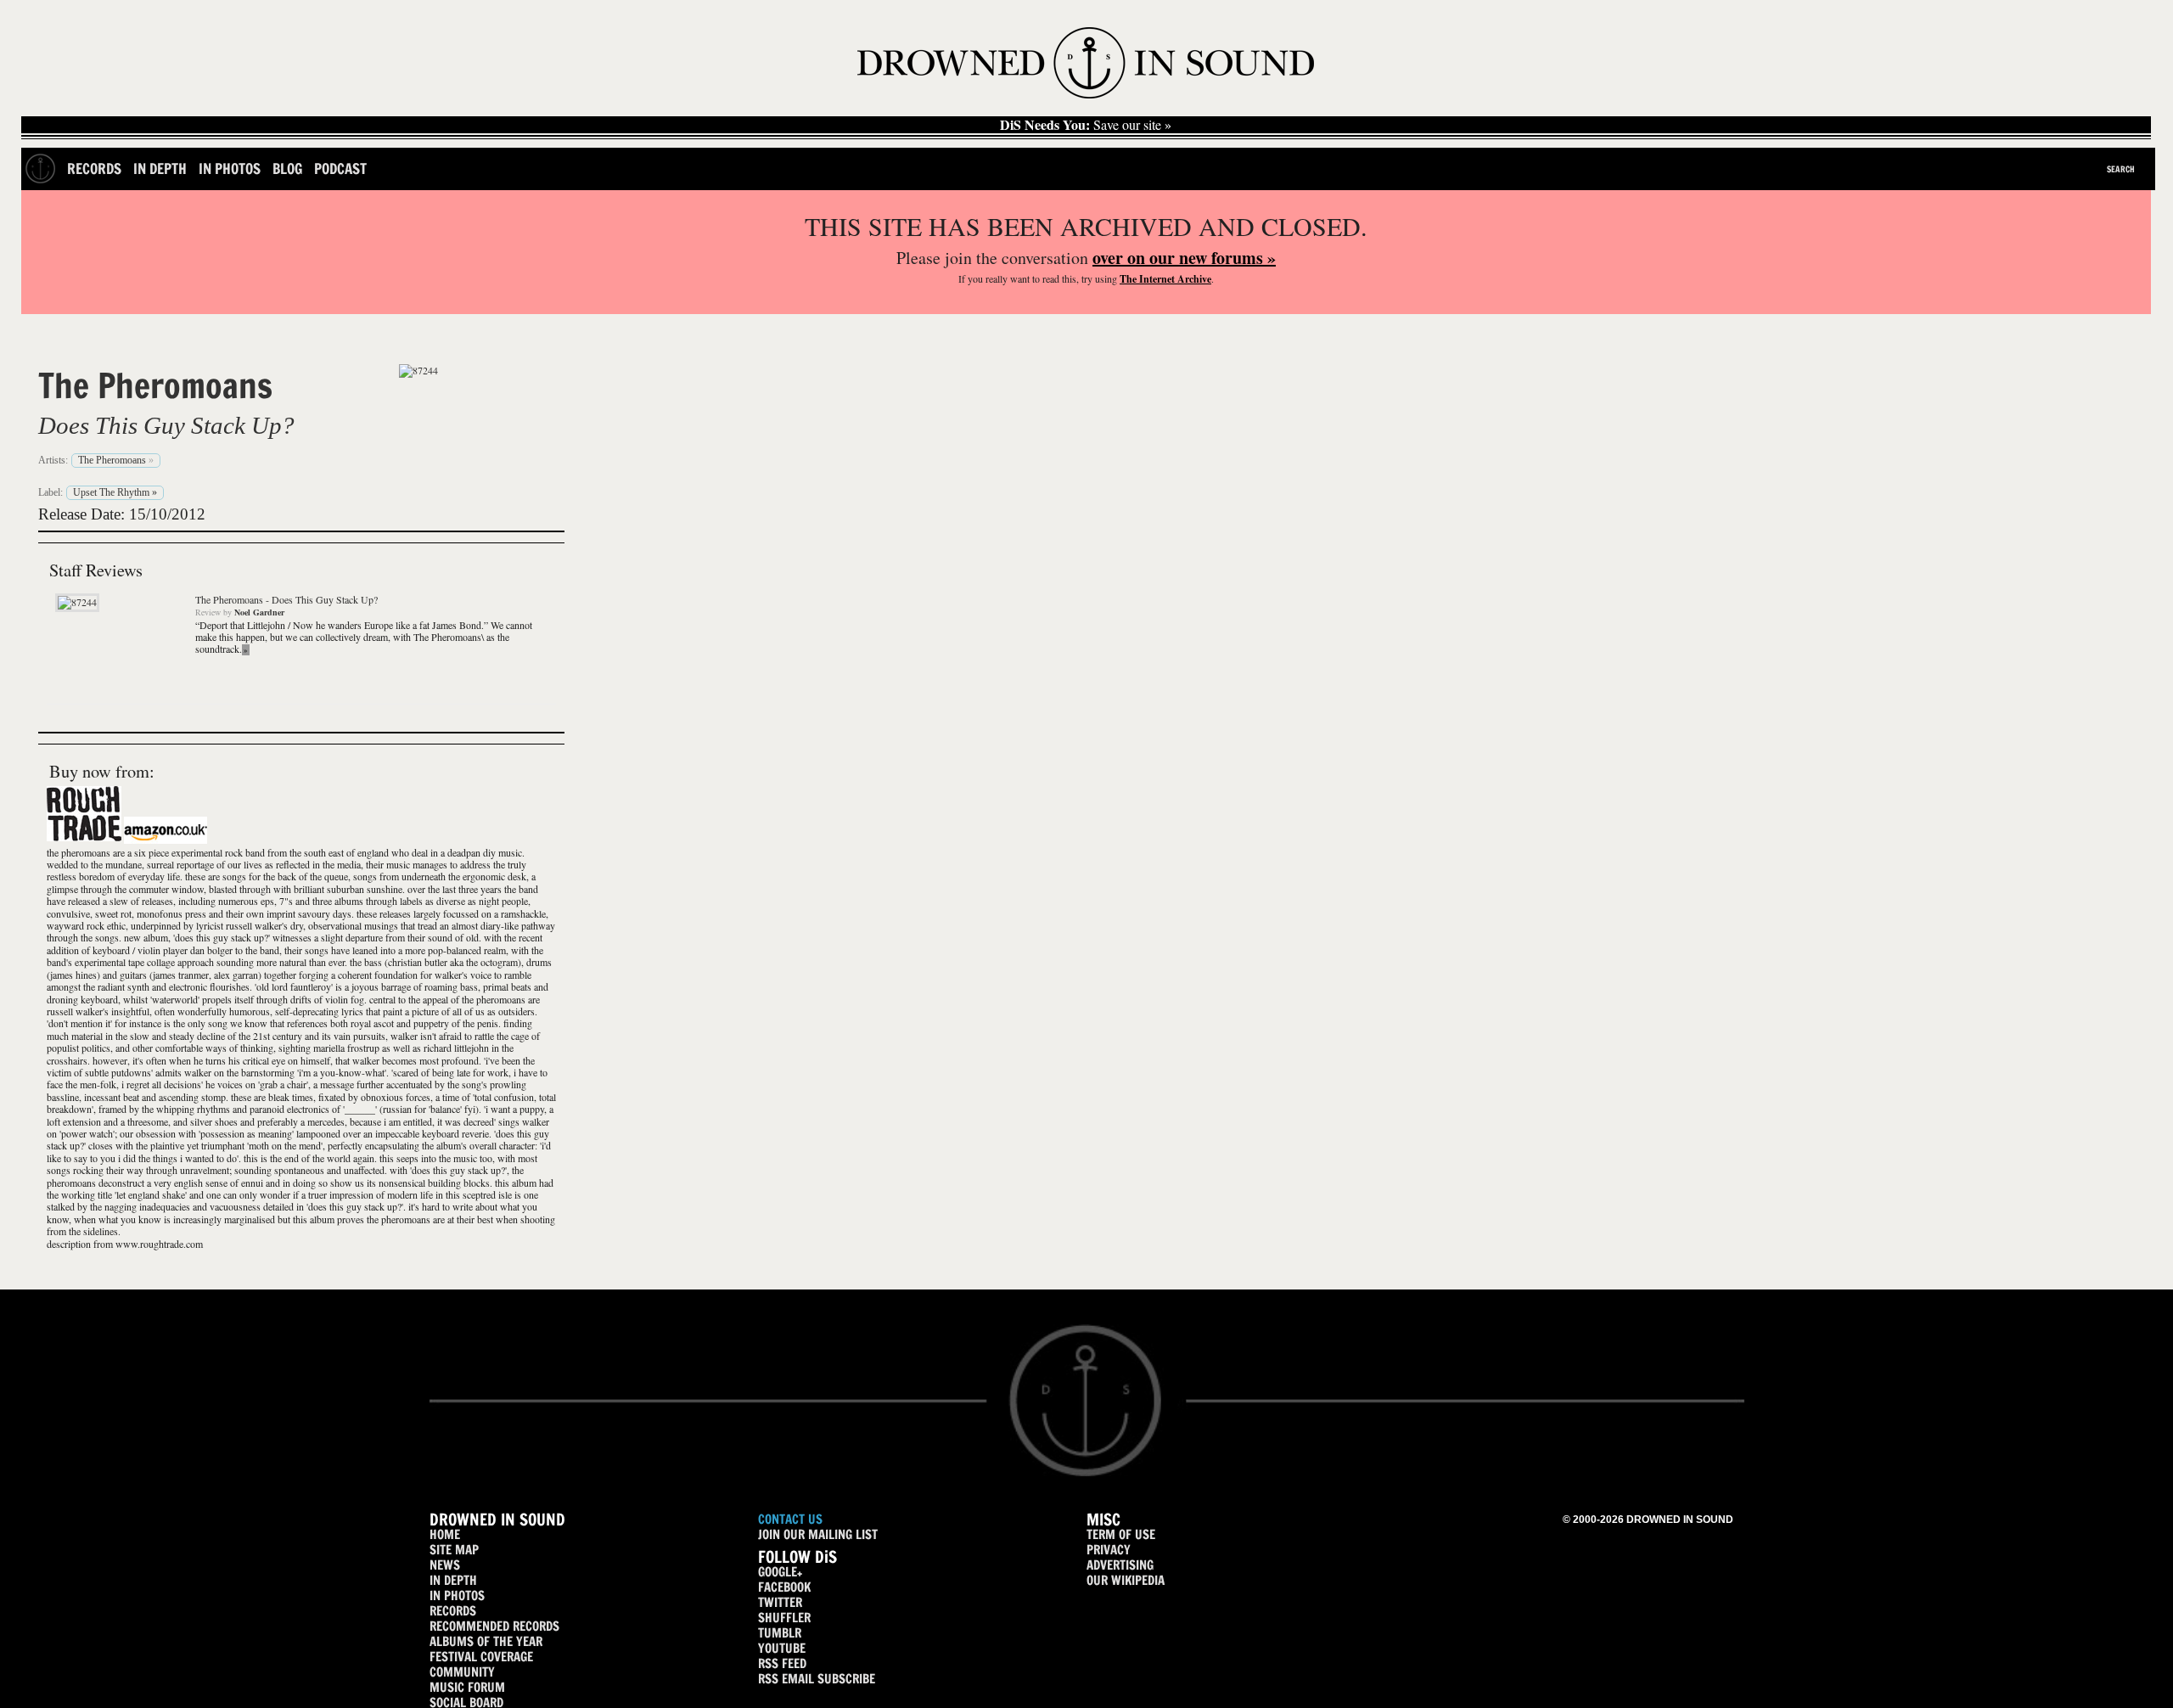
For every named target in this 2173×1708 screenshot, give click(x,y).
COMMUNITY (462, 1672)
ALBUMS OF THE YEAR (486, 1641)
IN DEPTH (453, 1580)
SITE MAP (454, 1550)
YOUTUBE (782, 1648)
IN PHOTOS (457, 1596)
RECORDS (453, 1611)
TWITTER (780, 1602)
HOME (445, 1534)
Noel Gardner (259, 612)
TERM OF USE (1121, 1534)
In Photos (230, 169)
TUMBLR (780, 1633)
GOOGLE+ (780, 1572)
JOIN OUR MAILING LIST (818, 1534)
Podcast (340, 169)
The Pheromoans (155, 385)
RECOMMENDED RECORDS (494, 1626)
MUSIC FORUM (467, 1687)
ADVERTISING (1120, 1565)
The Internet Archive (1165, 279)
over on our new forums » (1184, 258)
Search (2121, 169)
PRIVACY (1109, 1550)
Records (94, 169)
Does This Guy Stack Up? (166, 425)
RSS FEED (782, 1663)
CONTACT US (790, 1519)
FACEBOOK (784, 1587)
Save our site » (1086, 125)
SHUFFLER (784, 1618)
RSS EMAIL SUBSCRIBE (817, 1679)
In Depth (160, 169)
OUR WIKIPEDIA (1126, 1580)
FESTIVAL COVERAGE (481, 1657)
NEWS (445, 1565)
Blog (287, 169)
